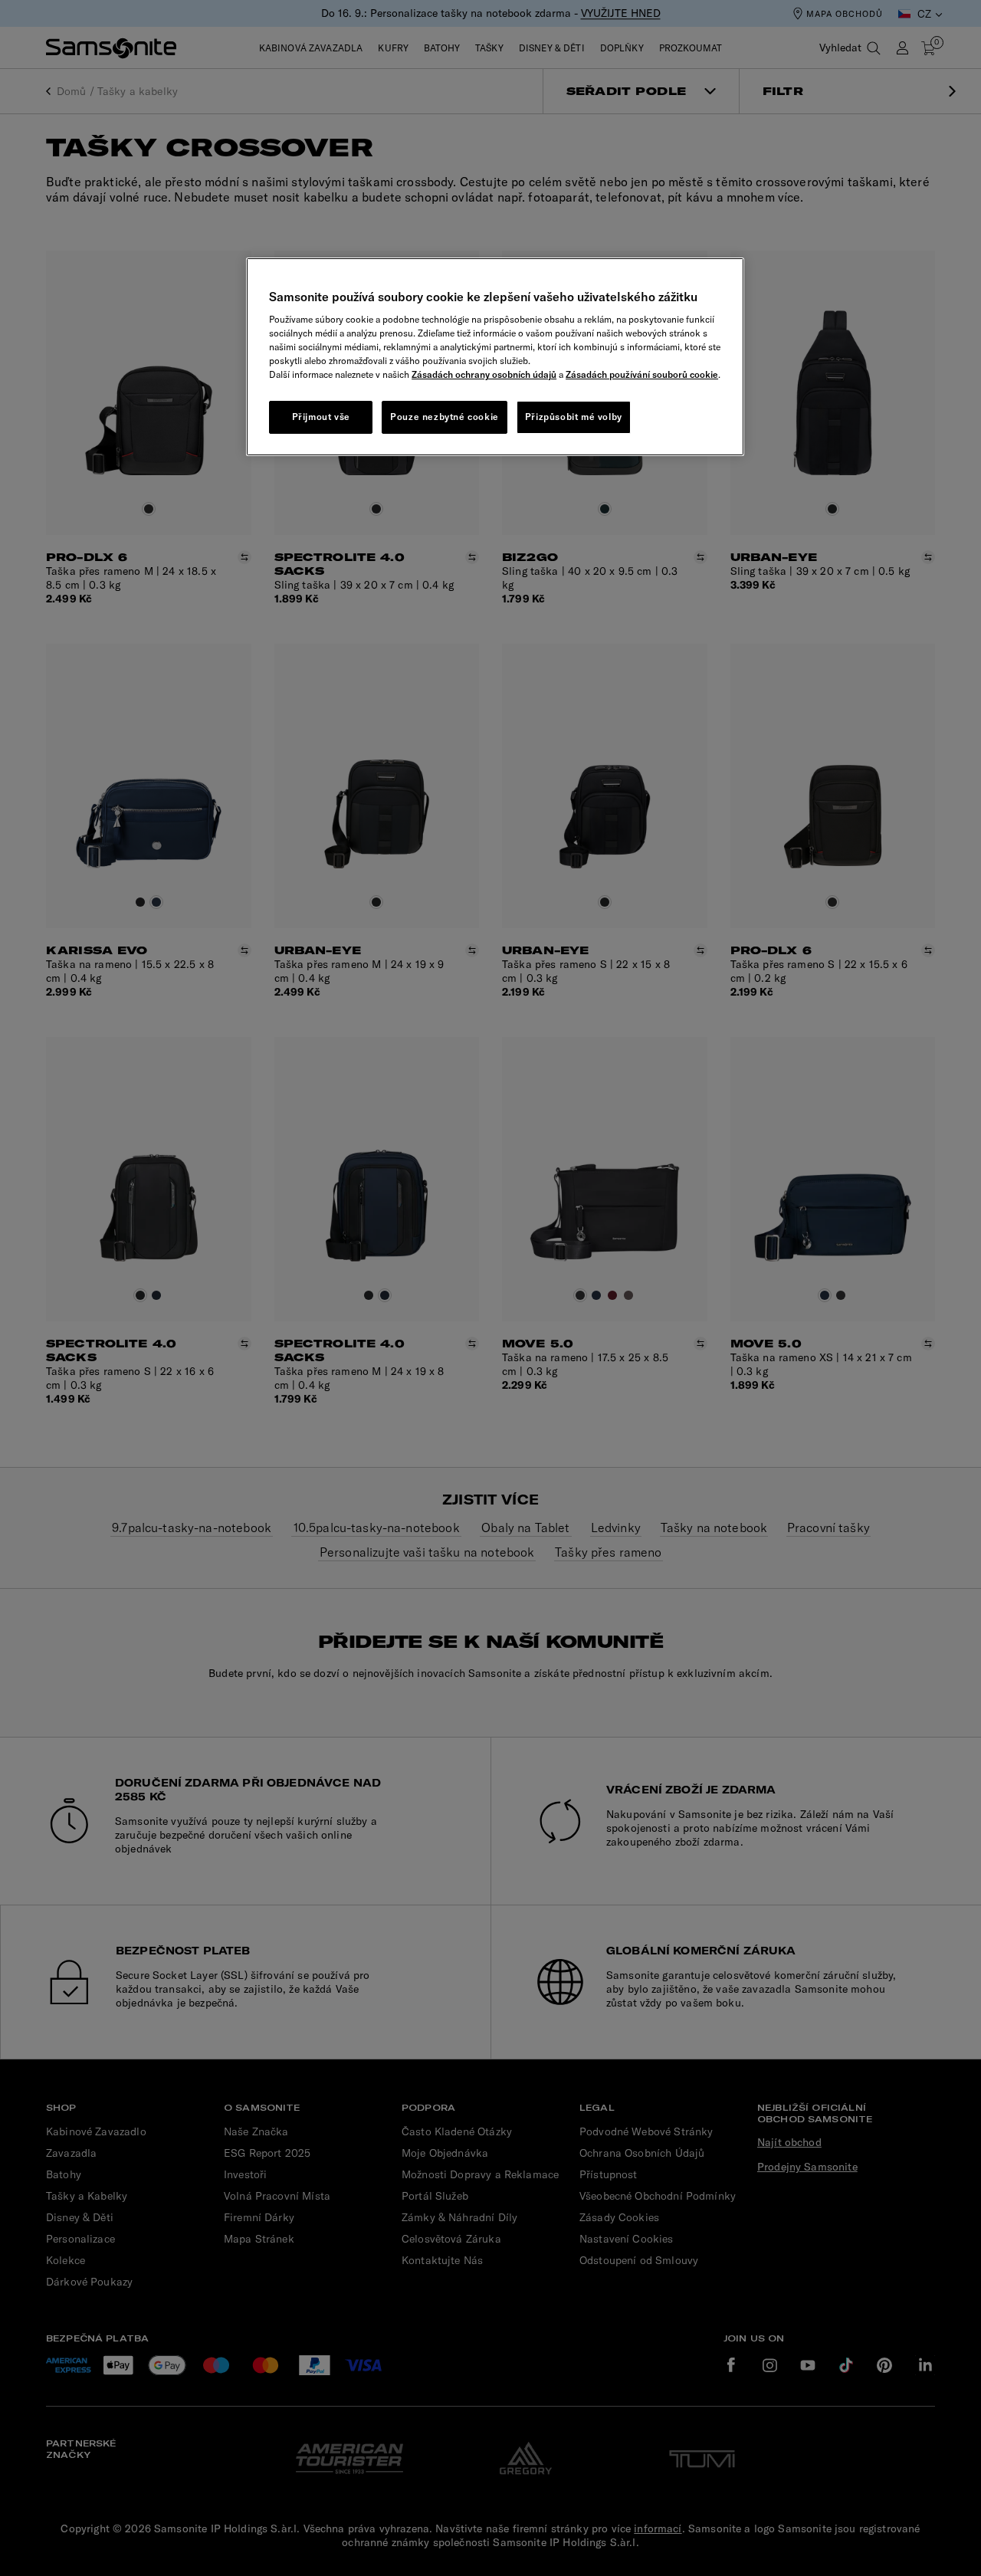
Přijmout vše (321, 417)
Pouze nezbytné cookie (445, 417)
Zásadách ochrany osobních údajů (484, 374)
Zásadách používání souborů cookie (642, 374)
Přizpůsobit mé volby (574, 417)
